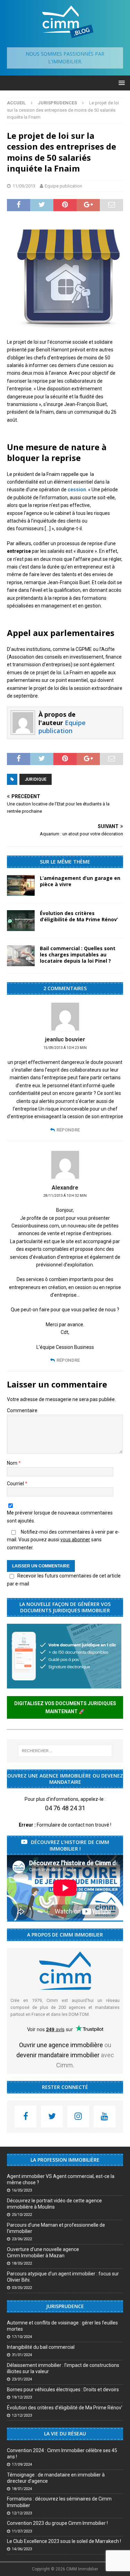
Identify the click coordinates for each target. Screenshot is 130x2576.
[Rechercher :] (65, 1751)
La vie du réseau (65, 2434)
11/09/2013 (24, 186)
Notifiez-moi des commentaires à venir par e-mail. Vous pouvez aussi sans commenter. (63, 1540)
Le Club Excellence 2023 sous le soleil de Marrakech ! (64, 2541)
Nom (13, 1463)
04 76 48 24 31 (65, 1808)
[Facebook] (25, 2117)
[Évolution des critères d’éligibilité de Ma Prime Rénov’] (21, 921)
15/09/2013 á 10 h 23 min (65, 1048)
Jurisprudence (65, 2306)
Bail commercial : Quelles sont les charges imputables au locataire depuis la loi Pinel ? (78, 955)
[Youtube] (105, 2117)
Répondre (68, 1130)
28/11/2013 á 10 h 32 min (65, 1196)
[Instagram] (78, 2117)
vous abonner (75, 1540)
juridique (36, 779)
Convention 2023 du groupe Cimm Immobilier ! (57, 2523)
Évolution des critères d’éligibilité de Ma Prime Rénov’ (79, 916)
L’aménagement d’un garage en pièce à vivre (80, 881)
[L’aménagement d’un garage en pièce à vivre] (21, 885)
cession (77, 490)
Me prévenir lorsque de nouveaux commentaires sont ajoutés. (60, 1517)
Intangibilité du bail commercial (41, 2347)
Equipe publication (63, 186)
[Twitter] (52, 2117)
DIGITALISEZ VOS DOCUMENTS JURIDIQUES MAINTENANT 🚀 (65, 1707)
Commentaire (22, 1410)
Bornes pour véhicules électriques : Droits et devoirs (63, 2390)
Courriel (16, 1484)
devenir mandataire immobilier (58, 2055)
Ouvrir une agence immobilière (61, 2045)
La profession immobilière (65, 2160)
